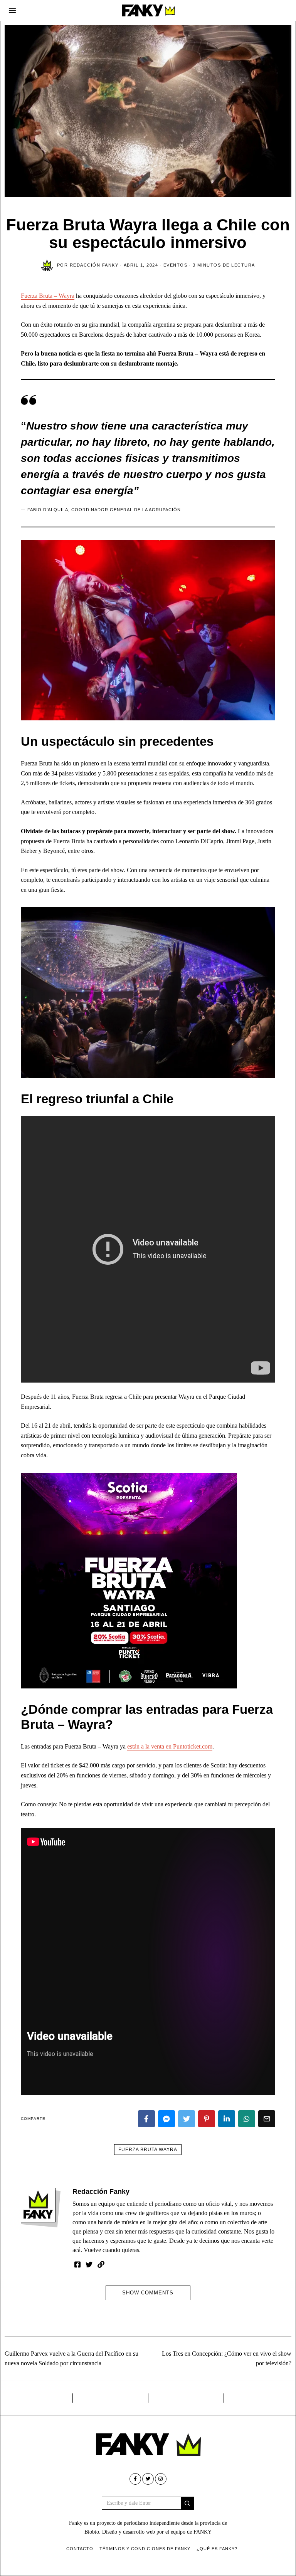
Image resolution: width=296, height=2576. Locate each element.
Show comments (148, 2293)
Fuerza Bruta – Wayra (48, 296)
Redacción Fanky (101, 2192)
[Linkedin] (227, 2119)
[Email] (267, 2119)
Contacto (80, 2549)
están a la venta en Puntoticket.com (170, 1746)
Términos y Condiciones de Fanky (145, 2549)
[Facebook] (146, 2119)
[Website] (101, 2264)
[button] (188, 2503)
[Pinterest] (207, 2119)
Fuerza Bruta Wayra (148, 2150)
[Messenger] (166, 2119)
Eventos (176, 265)
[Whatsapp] (247, 2119)
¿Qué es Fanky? (217, 2549)
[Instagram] (161, 2479)
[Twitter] (187, 2119)
